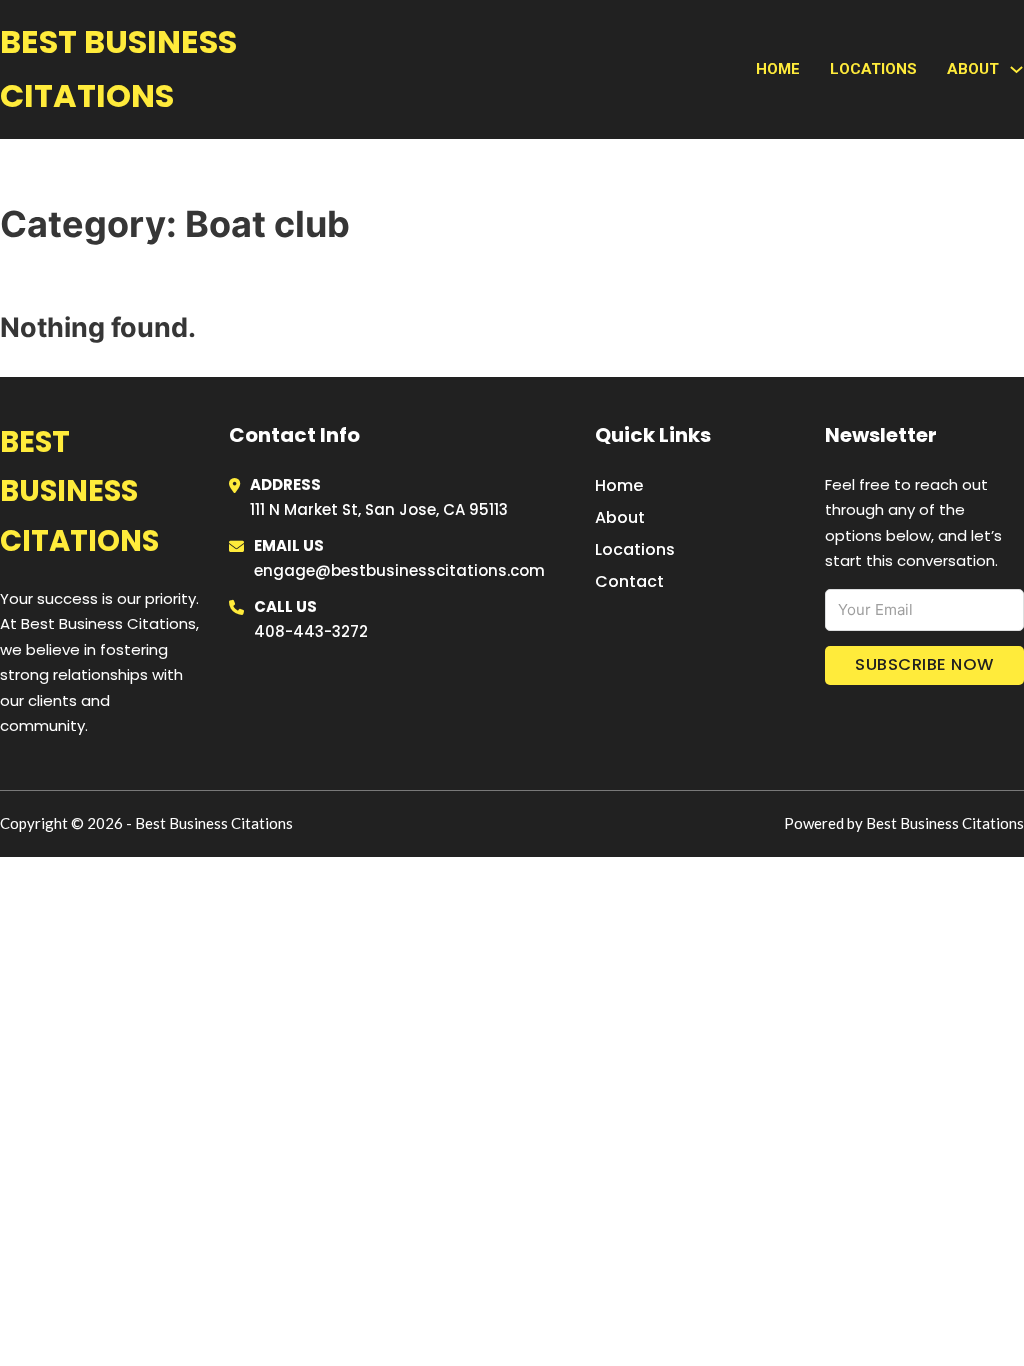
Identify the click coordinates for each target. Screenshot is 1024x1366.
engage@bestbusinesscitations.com (399, 570)
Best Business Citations (118, 68)
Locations (873, 69)
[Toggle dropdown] (1016, 69)
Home (778, 69)
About (620, 517)
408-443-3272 (311, 631)
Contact (629, 581)
